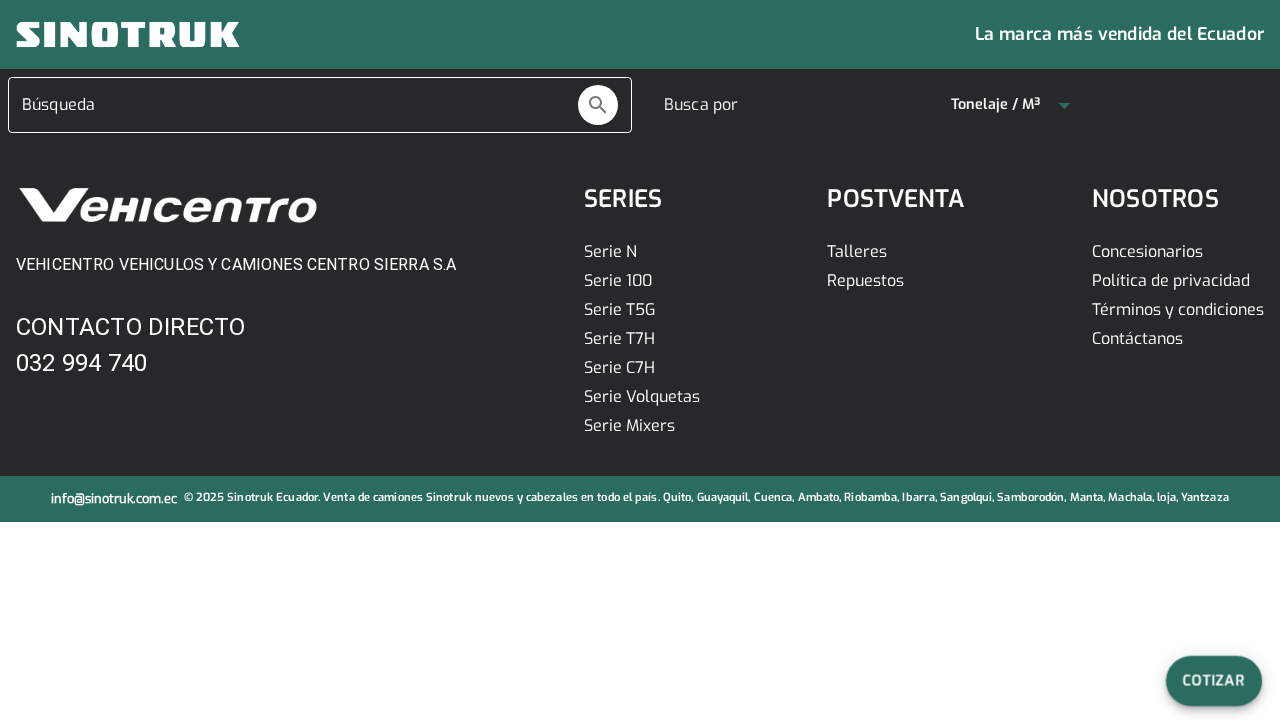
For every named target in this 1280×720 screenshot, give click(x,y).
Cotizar (1214, 680)
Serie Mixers (629, 425)
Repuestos (865, 280)
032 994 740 (81, 363)
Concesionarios (1147, 251)
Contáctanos (1137, 338)
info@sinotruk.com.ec (114, 498)
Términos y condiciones (1178, 309)
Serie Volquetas (642, 396)
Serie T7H (619, 338)
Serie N (610, 251)
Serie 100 (618, 280)
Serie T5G (619, 309)
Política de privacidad (1171, 280)
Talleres (857, 251)
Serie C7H (619, 367)
